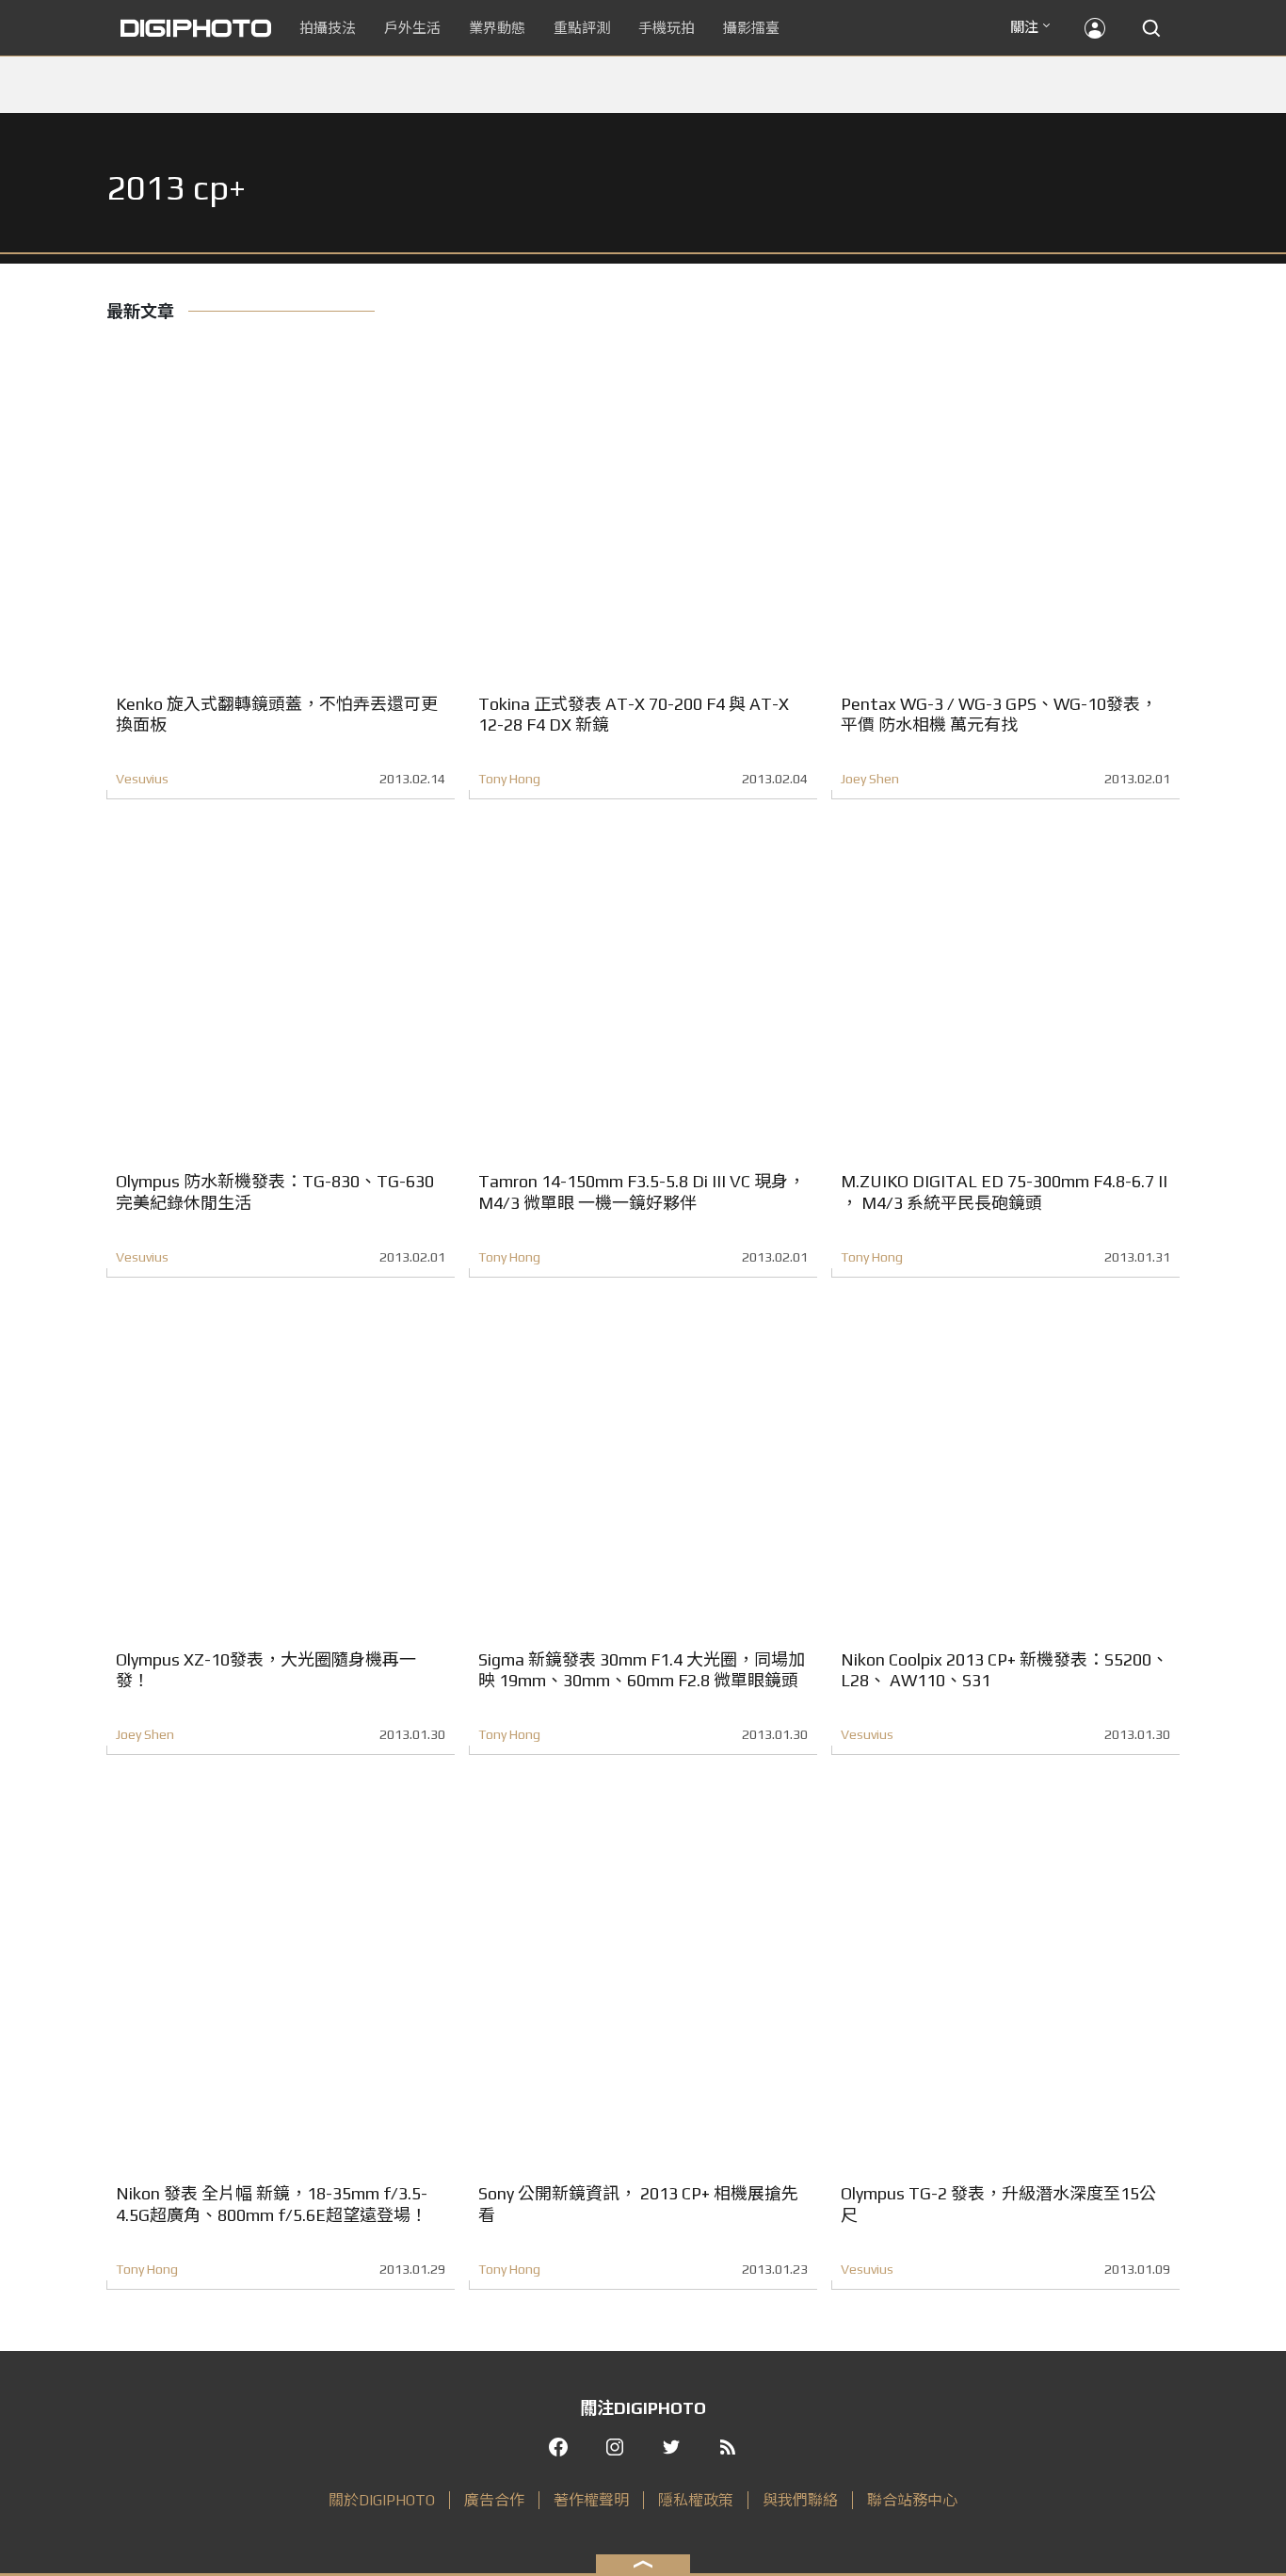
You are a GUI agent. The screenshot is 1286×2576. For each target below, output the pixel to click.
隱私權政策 (696, 2500)
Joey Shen (870, 779)
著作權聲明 (591, 2500)
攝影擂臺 (751, 28)
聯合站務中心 (912, 2500)
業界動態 (497, 28)
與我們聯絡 (800, 2500)
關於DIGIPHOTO (382, 2500)
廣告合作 (494, 2500)
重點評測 (582, 28)
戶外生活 (412, 28)
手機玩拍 (667, 28)
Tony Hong (509, 779)
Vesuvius (142, 779)
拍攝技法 (328, 28)
